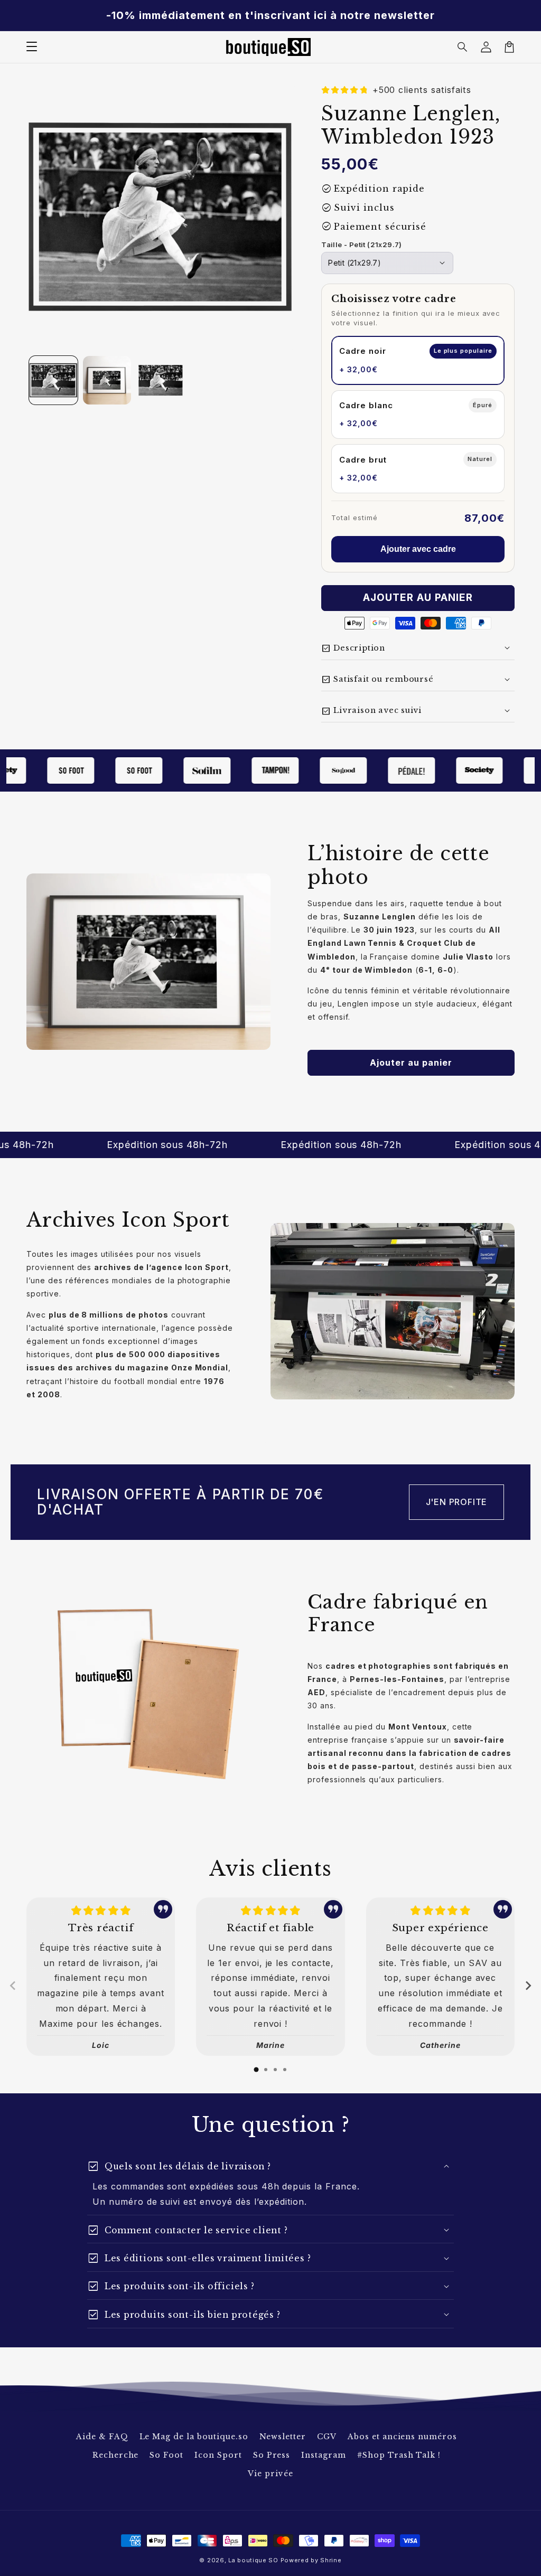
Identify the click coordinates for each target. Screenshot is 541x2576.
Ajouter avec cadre (418, 549)
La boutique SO (253, 2560)
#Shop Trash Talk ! (399, 2455)
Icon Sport (218, 2455)
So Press (272, 2455)
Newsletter (283, 2437)
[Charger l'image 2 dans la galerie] (107, 380)
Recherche (116, 2455)
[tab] (256, 2070)
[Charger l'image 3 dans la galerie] (161, 380)
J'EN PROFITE (457, 1502)
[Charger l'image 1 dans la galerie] (53, 380)
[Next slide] (528, 1986)
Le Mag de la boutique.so (194, 2437)
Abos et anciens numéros (402, 2437)
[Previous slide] (13, 1986)
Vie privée (270, 2474)
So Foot (166, 2455)
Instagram (324, 2455)
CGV (327, 2437)
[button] (463, 47)
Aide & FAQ (102, 2437)
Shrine (331, 2560)
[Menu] (32, 47)
